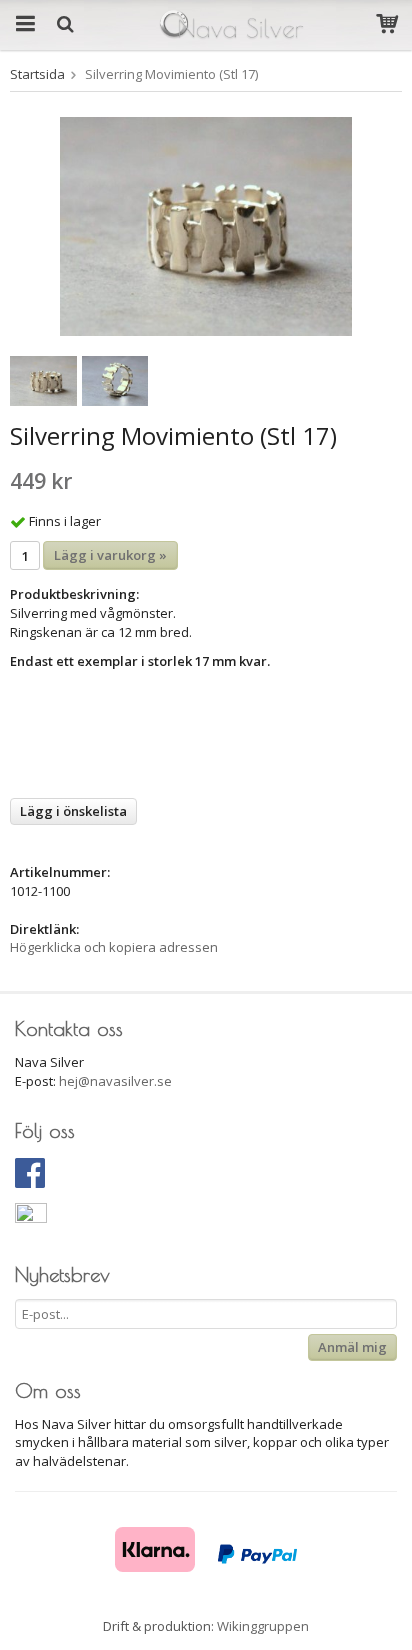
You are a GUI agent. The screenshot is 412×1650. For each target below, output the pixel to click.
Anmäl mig (352, 1347)
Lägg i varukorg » (110, 555)
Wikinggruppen (263, 1626)
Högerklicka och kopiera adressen (114, 947)
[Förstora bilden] (206, 225)
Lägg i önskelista (73, 811)
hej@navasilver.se (115, 1081)
